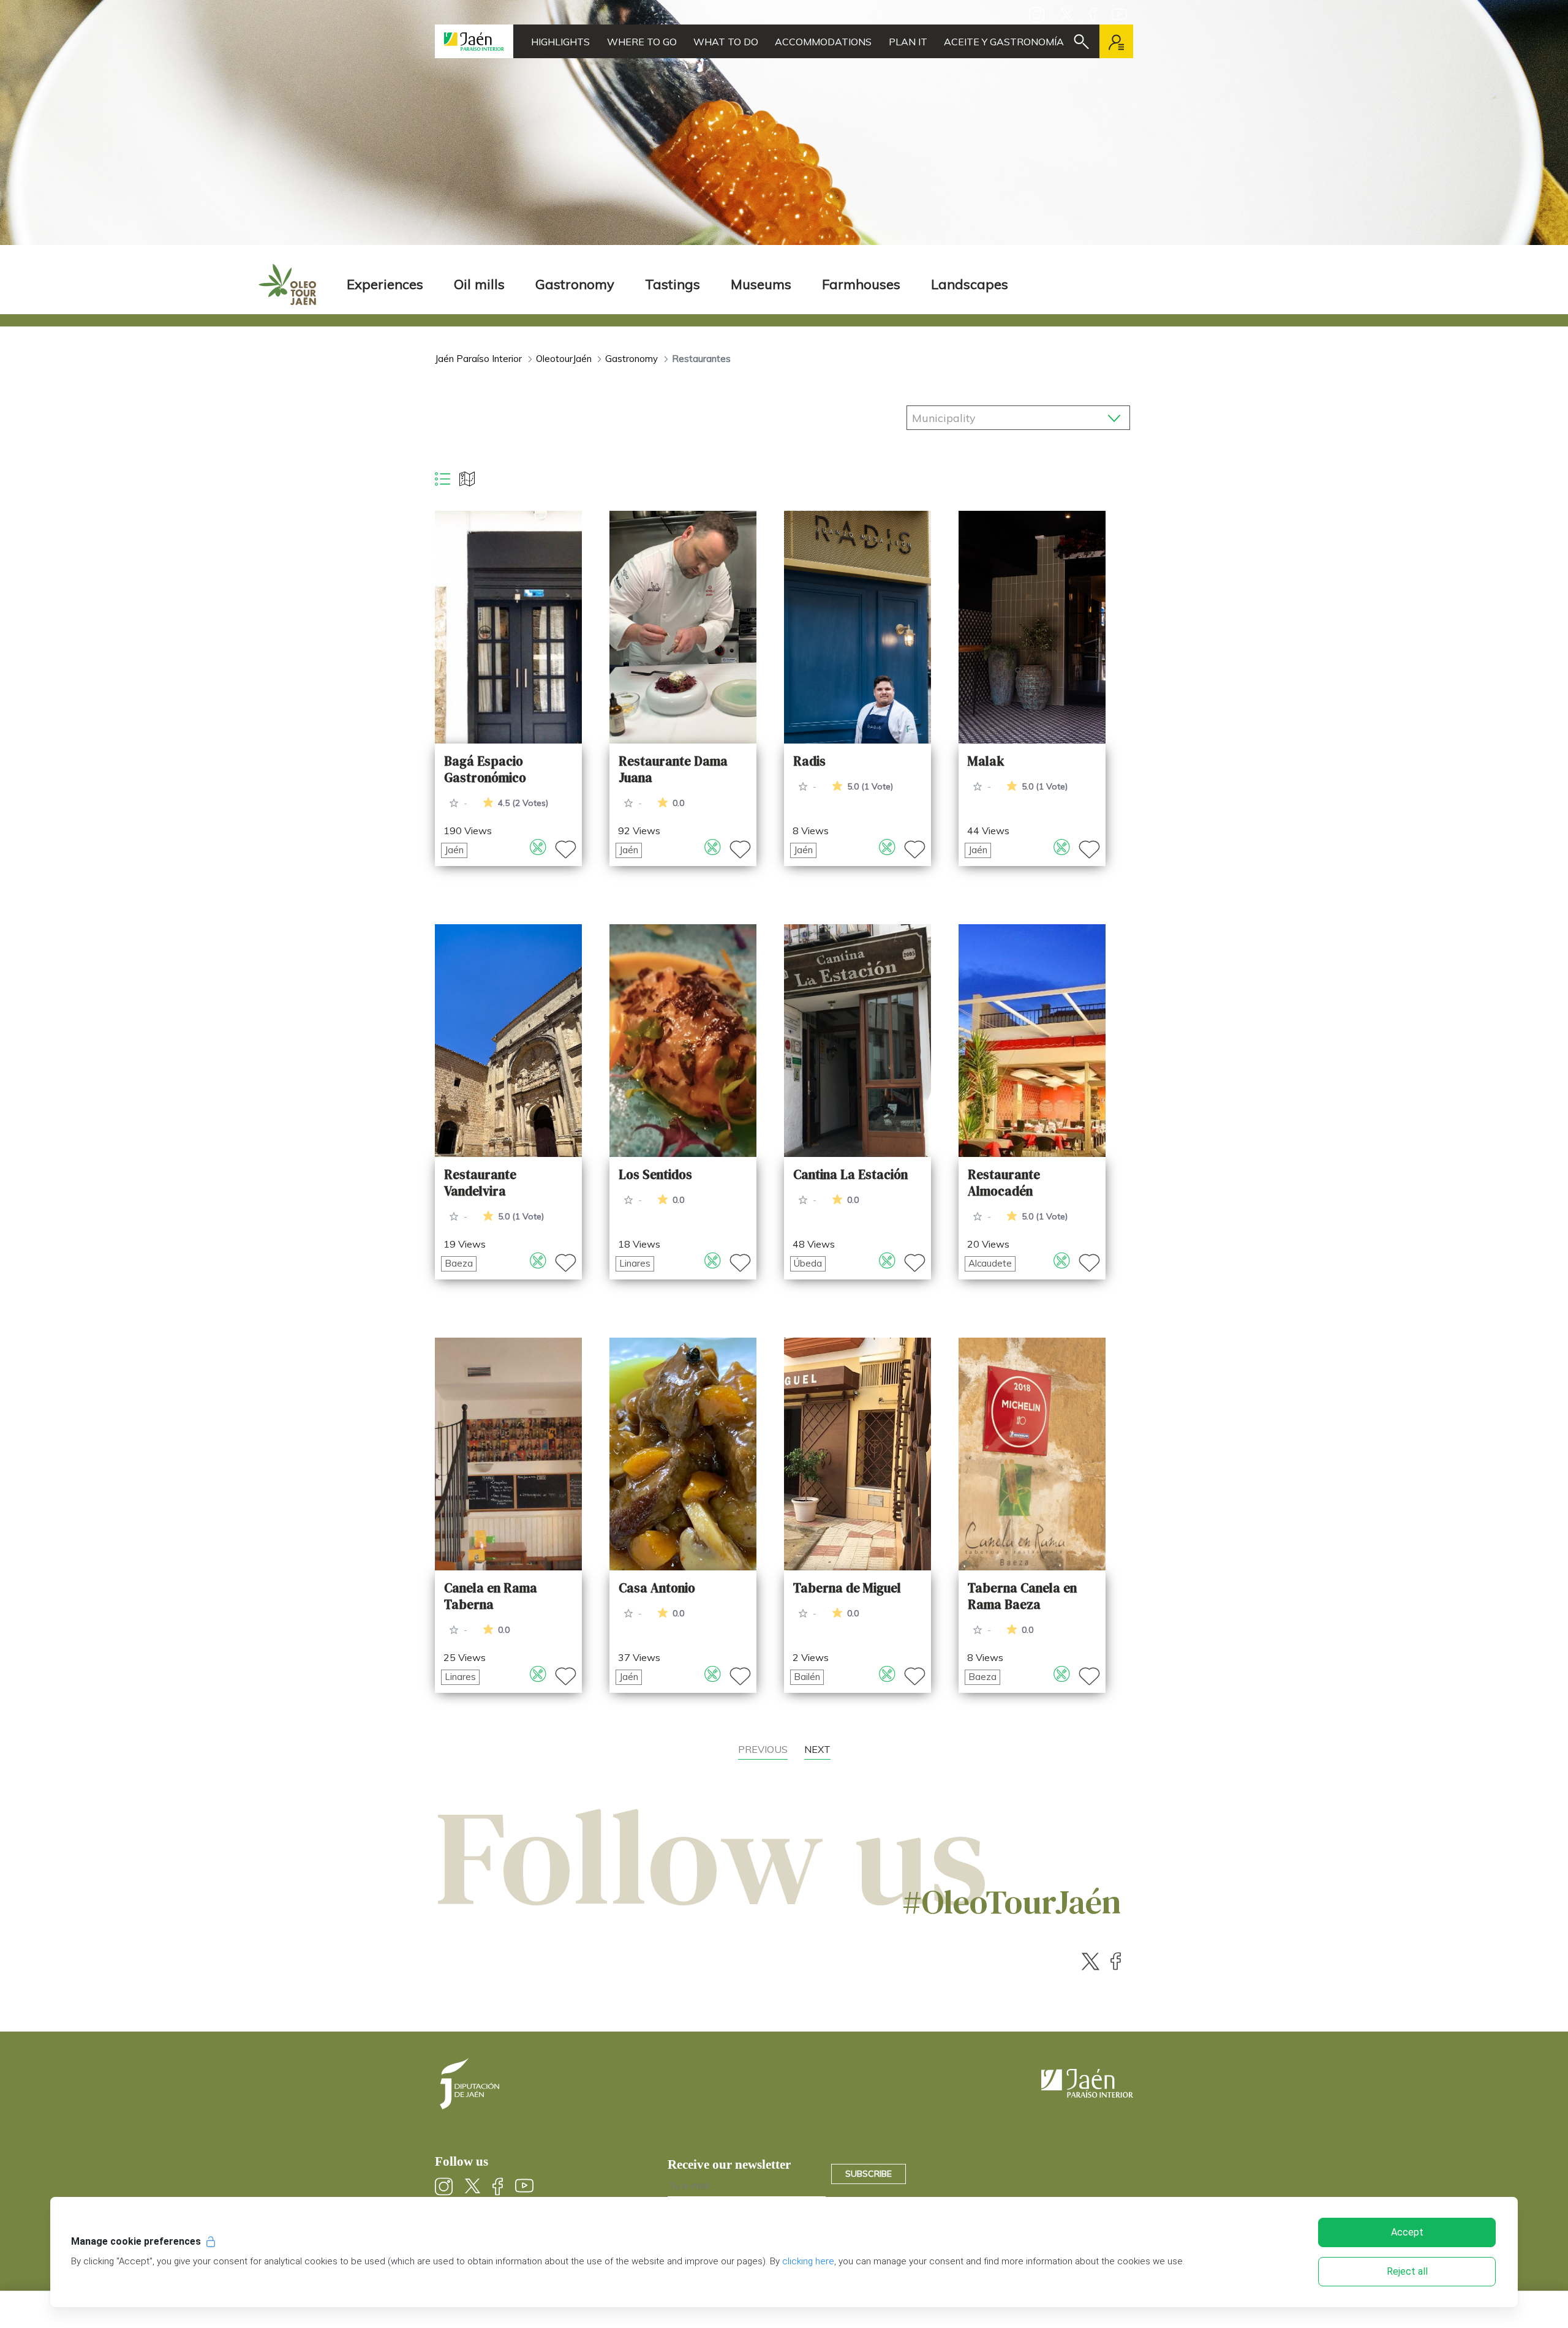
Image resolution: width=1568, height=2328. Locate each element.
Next (817, 1749)
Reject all (1407, 2271)
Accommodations (823, 42)
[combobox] (1018, 415)
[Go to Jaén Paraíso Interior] (474, 41)
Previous (763, 1749)
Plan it (908, 42)
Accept (1407, 2232)
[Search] (1081, 42)
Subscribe (869, 2174)
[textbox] (979, 418)
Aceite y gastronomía (1004, 42)
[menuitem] (385, 284)
